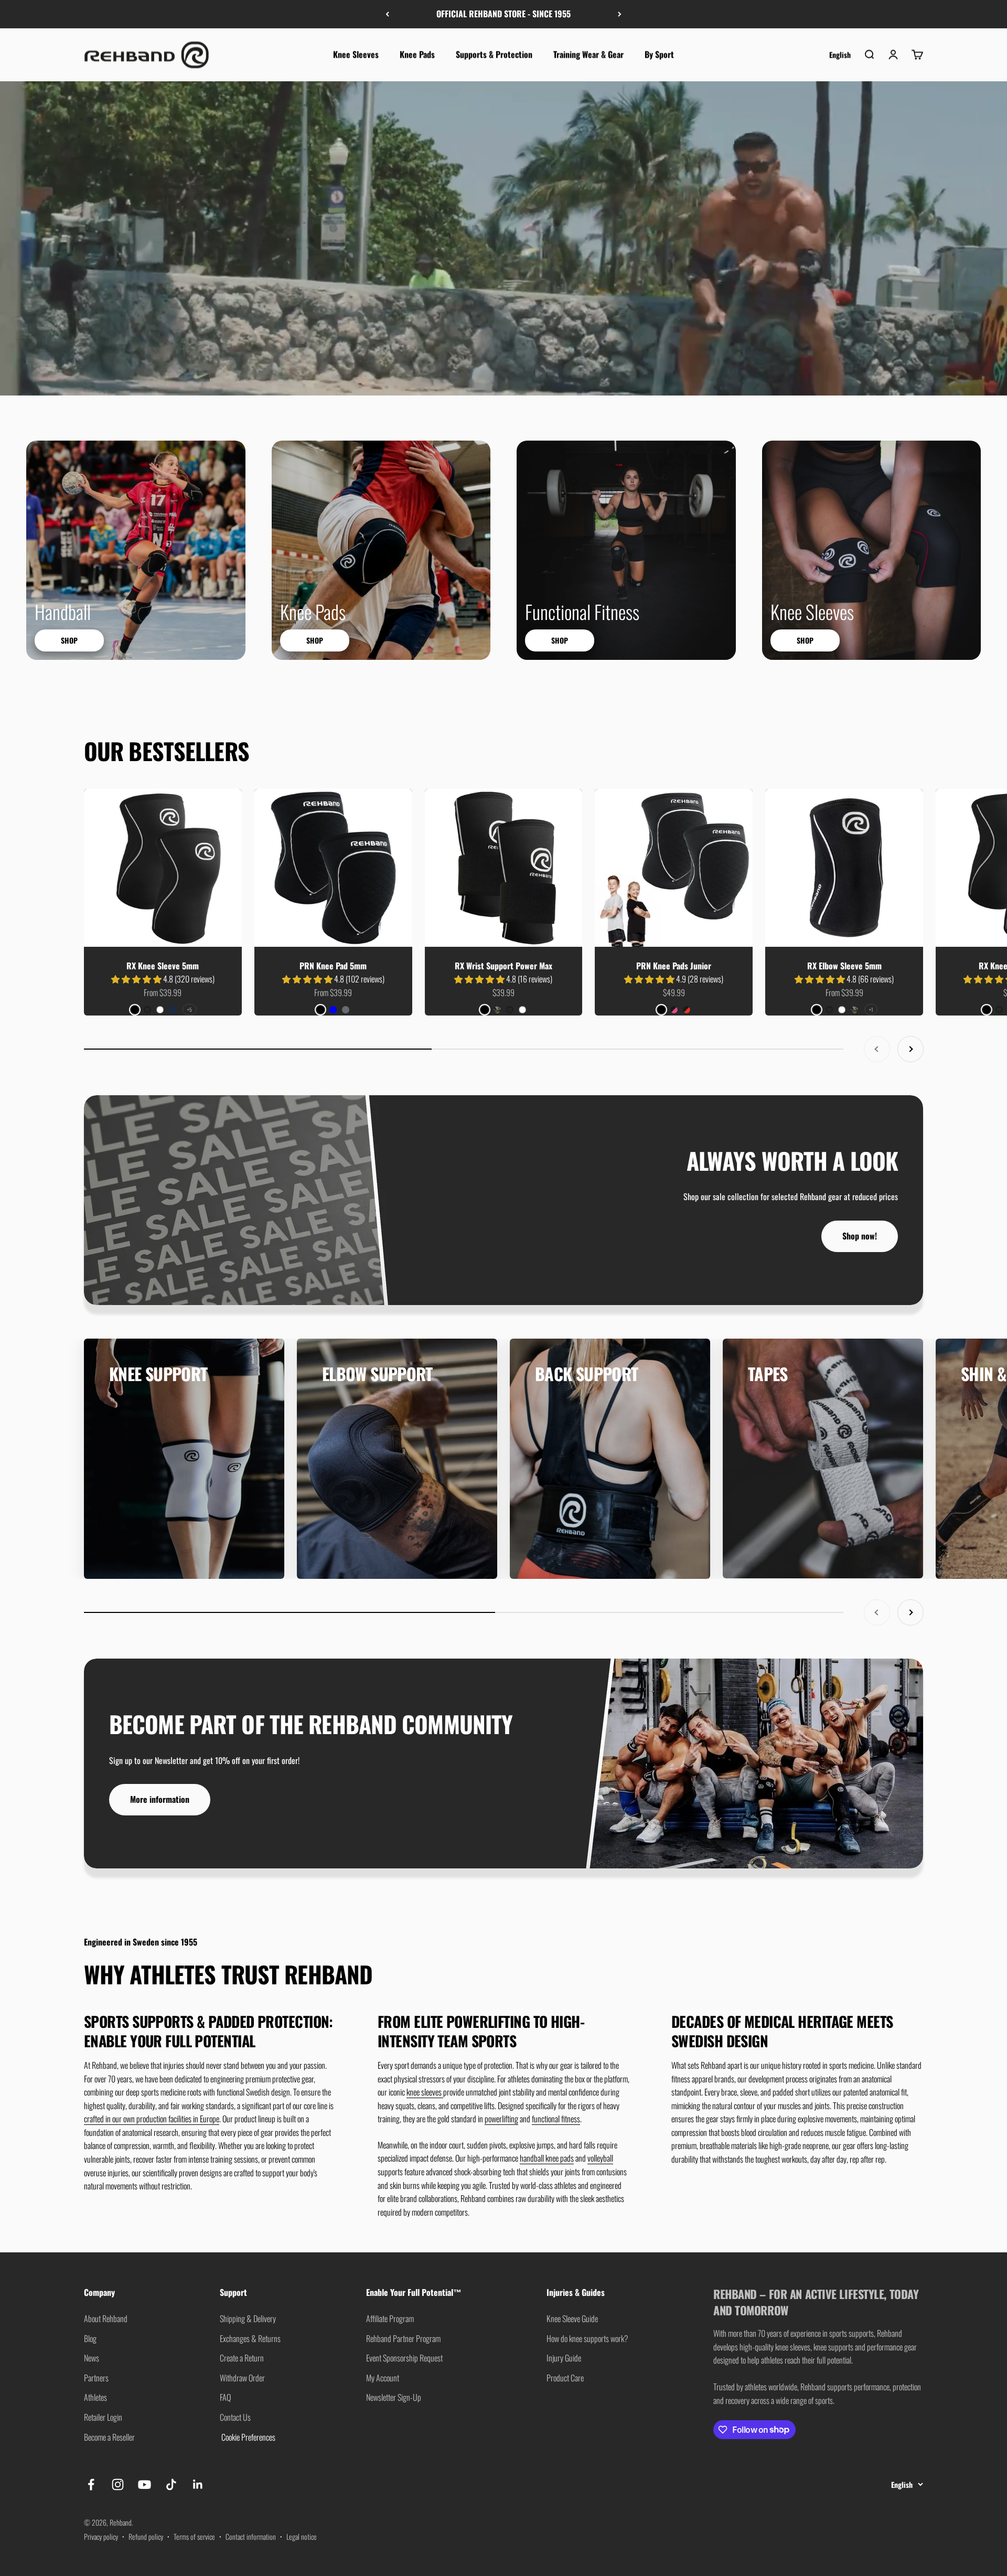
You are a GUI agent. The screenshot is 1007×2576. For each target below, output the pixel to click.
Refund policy (146, 2536)
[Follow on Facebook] (91, 2484)
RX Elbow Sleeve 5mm (844, 966)
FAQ (225, 2397)
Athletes (95, 2397)
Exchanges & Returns (250, 2338)
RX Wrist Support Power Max (504, 966)
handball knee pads (547, 2158)
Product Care (565, 2378)
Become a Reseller (109, 2437)
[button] (137, 979)
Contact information (251, 2536)
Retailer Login (103, 2417)
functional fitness (556, 2119)
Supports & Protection (494, 54)
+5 (190, 1009)
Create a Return (242, 2358)
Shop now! (860, 1236)
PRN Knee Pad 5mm (333, 966)
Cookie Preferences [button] (248, 2437)
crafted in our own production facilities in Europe (152, 2119)
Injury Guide (564, 2358)
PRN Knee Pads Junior (674, 966)
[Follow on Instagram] (118, 2484)
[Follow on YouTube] (144, 2484)
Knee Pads (417, 54)
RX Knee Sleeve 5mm (163, 966)
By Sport (659, 54)
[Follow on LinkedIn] (198, 2484)
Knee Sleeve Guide (572, 2318)
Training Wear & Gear (588, 54)
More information (160, 1799)
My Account (383, 2378)
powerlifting (501, 2119)
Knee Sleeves (356, 54)
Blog (90, 2338)
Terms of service (194, 2536)
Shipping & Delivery (248, 2318)
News (92, 2358)
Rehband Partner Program (403, 2338)
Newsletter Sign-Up (394, 2397)
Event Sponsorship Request (404, 2358)
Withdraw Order (242, 2378)
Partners (96, 2378)
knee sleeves (425, 2092)
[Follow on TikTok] (171, 2484)
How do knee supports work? (587, 2338)
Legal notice (302, 2536)
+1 (871, 1009)
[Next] (620, 14)
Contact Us (235, 2417)
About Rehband (106, 2318)
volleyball (600, 2158)
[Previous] (387, 14)
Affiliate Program (390, 2318)
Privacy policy (101, 2536)
